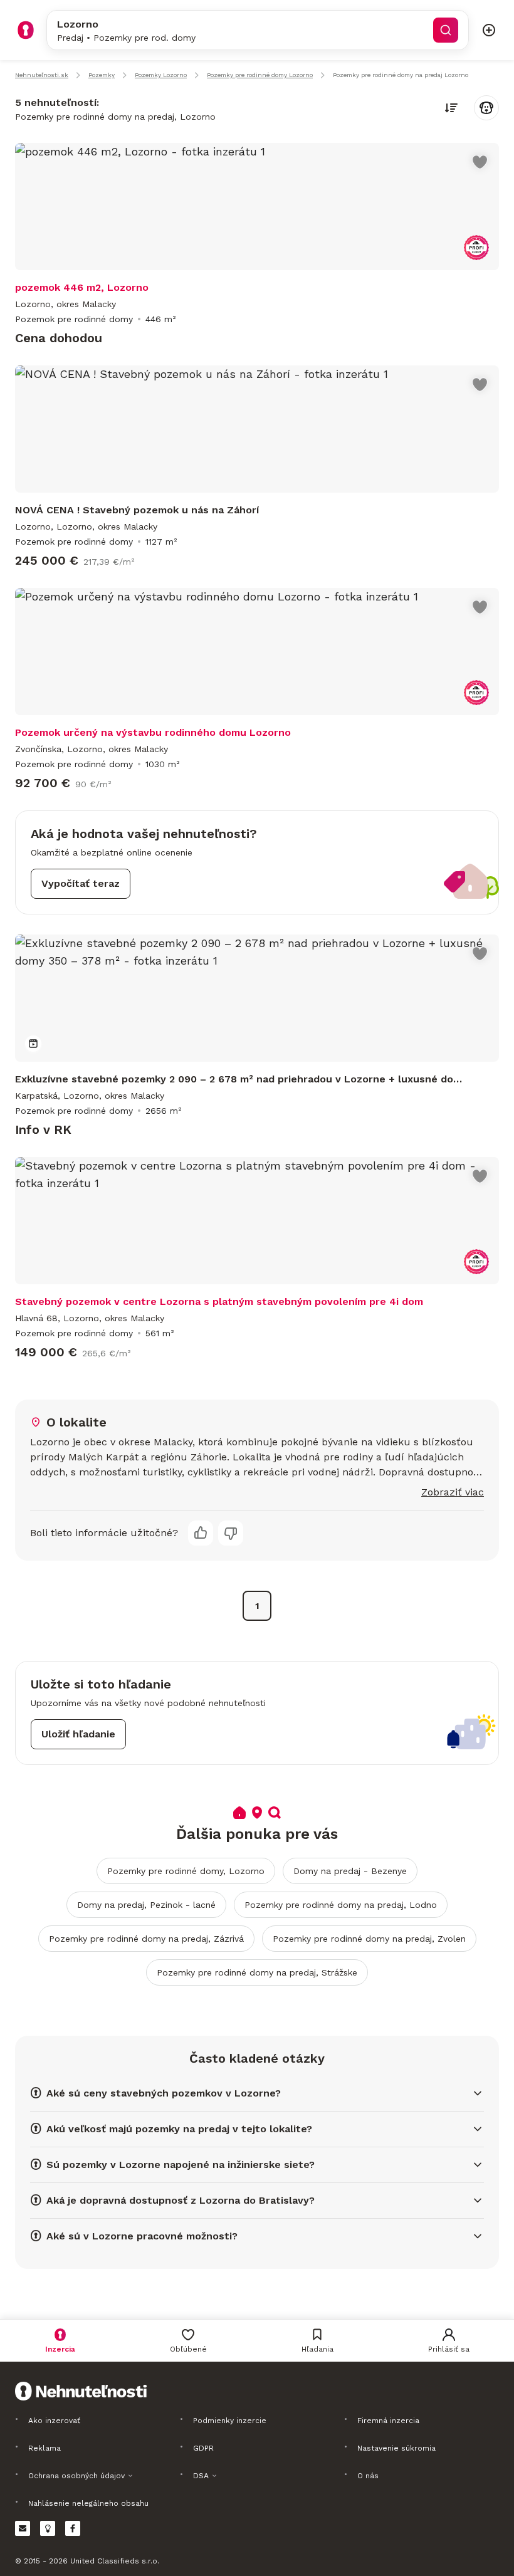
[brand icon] (26, 30)
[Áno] (201, 1533)
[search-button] (446, 30)
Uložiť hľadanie (78, 1734)
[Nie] (231, 1533)
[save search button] (486, 108)
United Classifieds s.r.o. (115, 2561)
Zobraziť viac (453, 1492)
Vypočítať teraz (81, 883)
